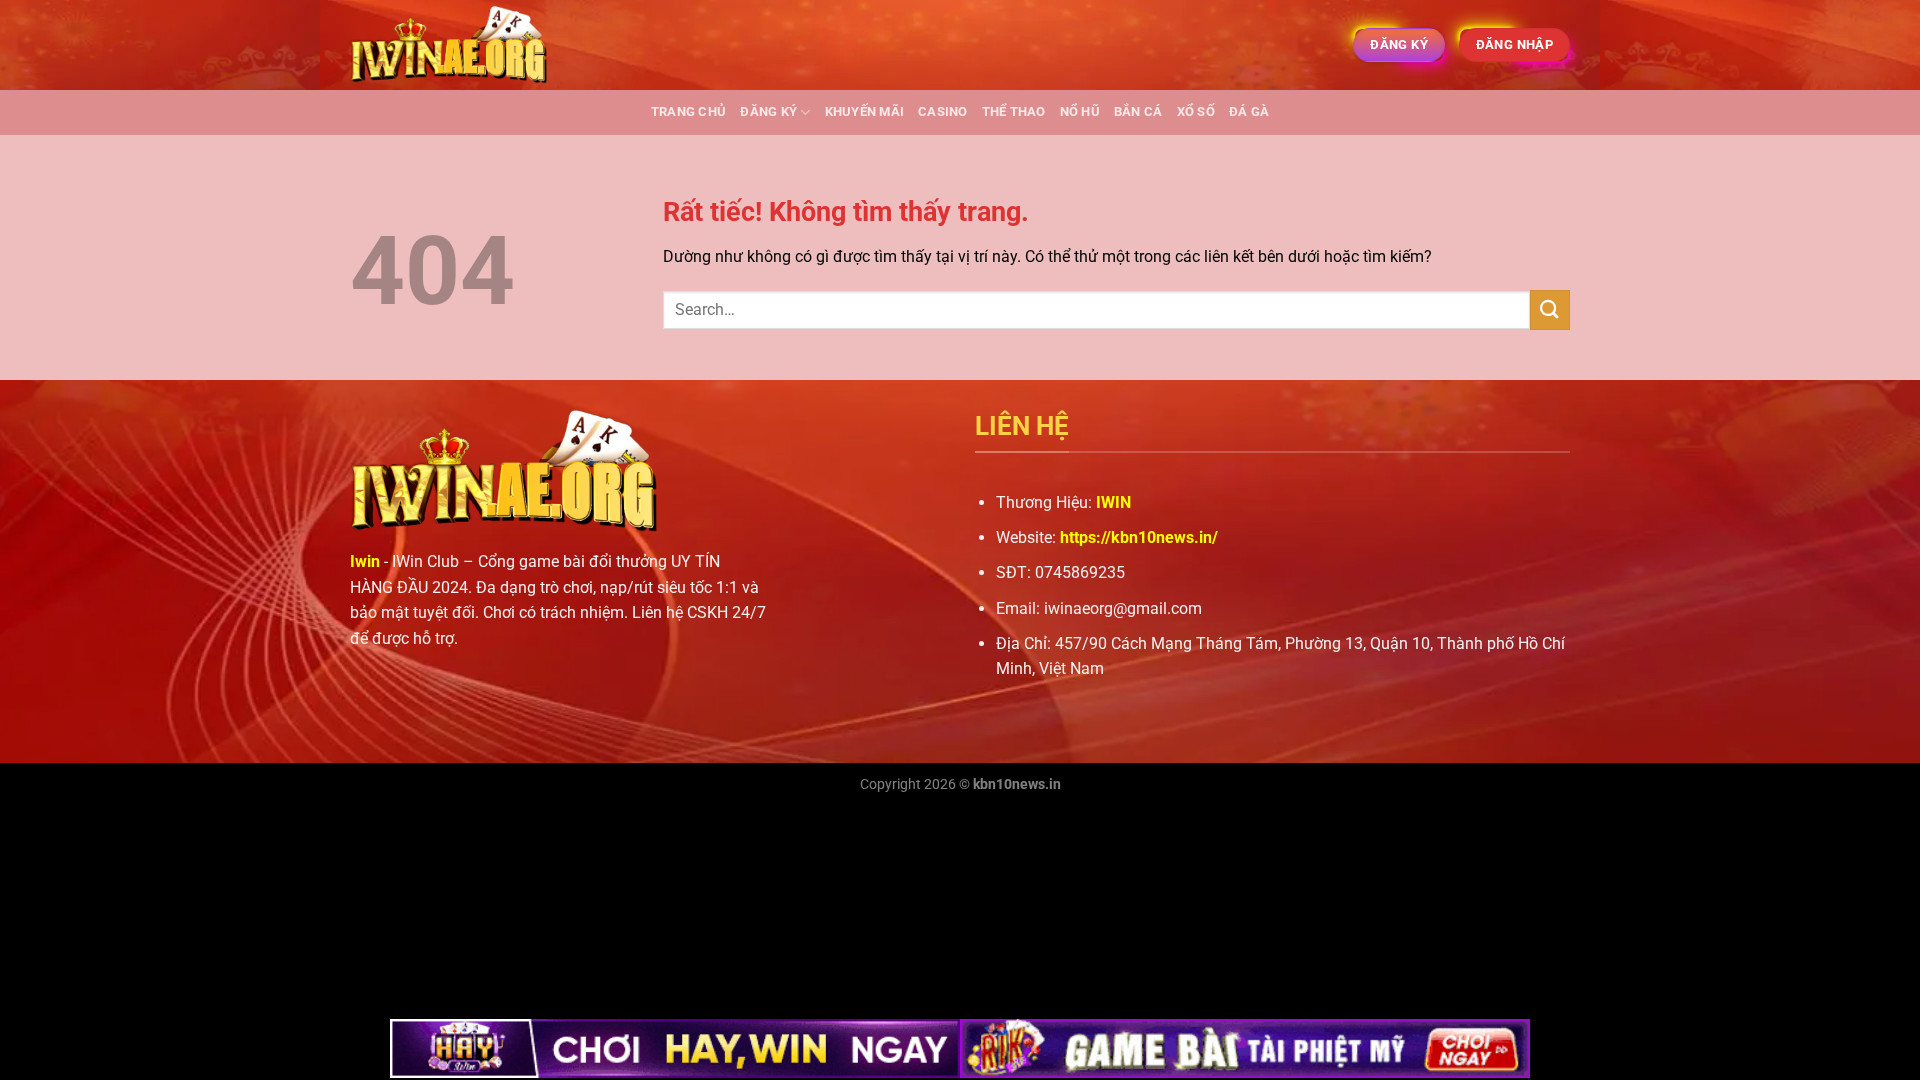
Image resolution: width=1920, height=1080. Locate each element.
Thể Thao (1014, 111)
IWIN (1113, 502)
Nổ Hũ (1080, 111)
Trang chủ (688, 111)
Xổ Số (1196, 111)
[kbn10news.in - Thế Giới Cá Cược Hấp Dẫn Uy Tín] (450, 45)
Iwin (365, 561)
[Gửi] (1550, 309)
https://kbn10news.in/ (1139, 537)
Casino (943, 111)
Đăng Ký (768, 111)
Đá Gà (1249, 111)
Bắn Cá (1138, 111)
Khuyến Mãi (865, 111)
